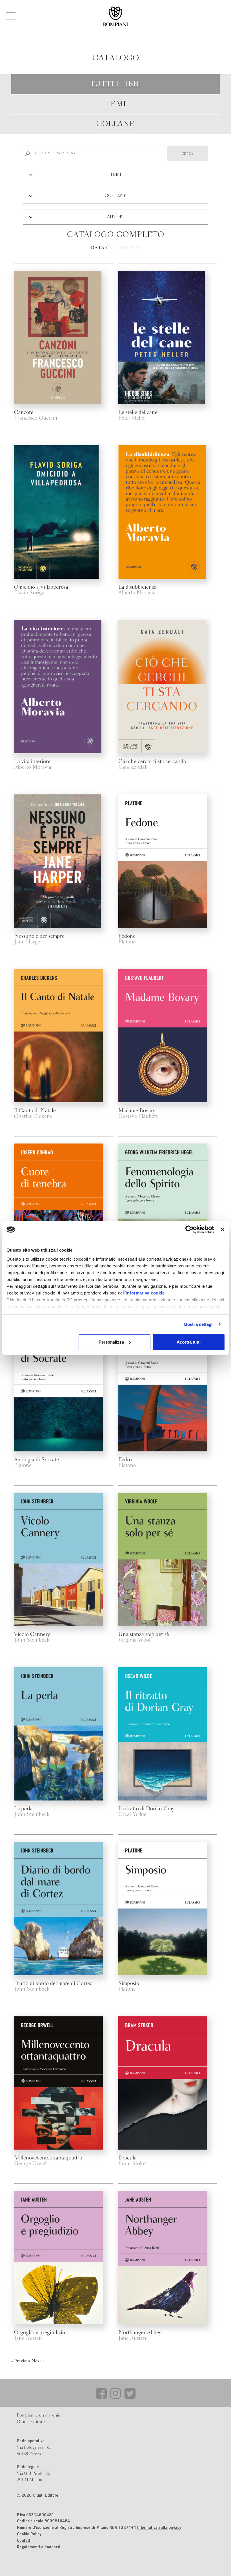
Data (97, 248)
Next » (38, 2361)
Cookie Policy (29, 2535)
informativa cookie (145, 1293)
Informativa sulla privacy (159, 2528)
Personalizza (111, 1342)
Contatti (24, 2541)
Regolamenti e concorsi (39, 2547)
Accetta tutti (189, 1342)
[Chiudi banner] (223, 1230)
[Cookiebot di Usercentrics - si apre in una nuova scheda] (189, 1230)
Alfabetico (125, 248)
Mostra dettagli (199, 1324)
